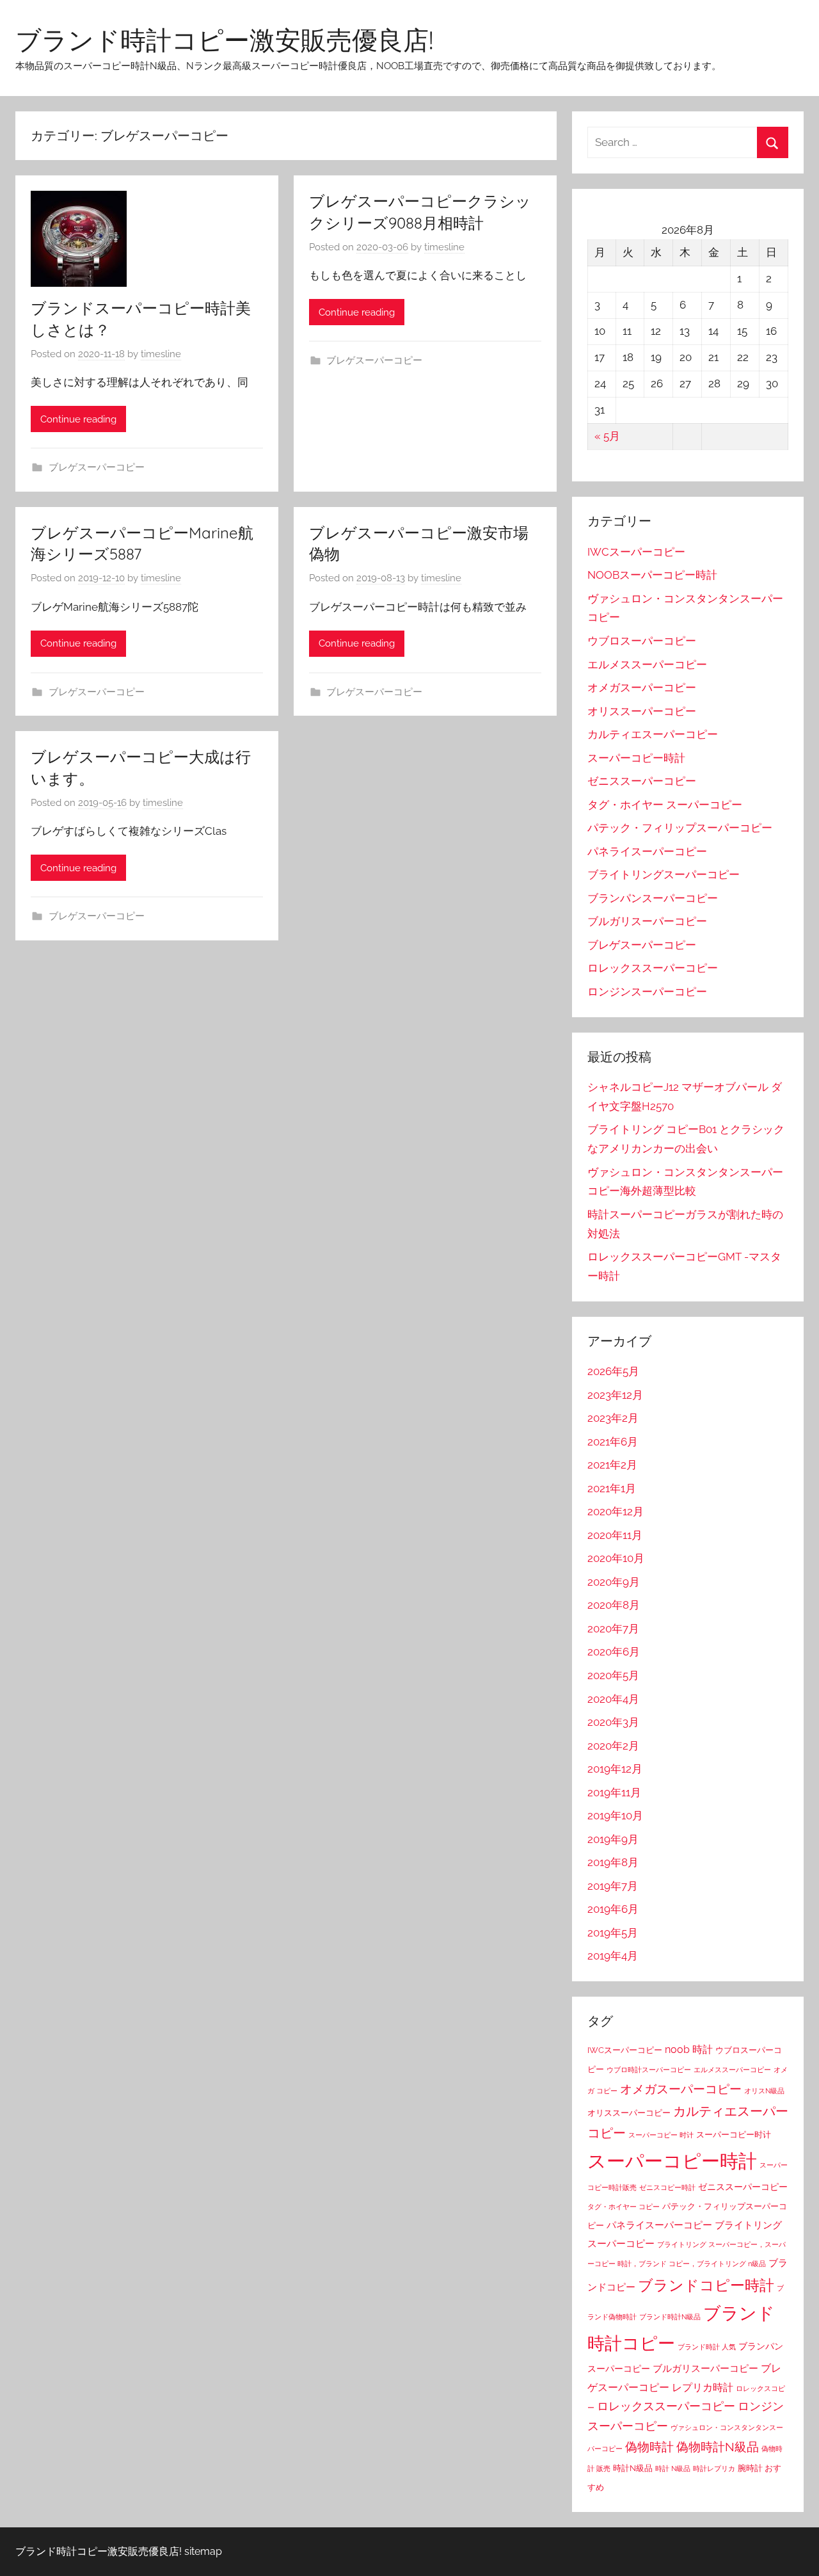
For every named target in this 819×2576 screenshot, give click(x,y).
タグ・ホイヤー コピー (624, 2207)
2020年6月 (614, 1652)
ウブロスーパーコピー (642, 641)
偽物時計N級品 (718, 2447)
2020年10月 (616, 1558)
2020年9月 (614, 1582)
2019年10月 (615, 1815)
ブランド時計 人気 (707, 2347)
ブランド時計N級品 (670, 2317)
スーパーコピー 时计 (661, 2135)
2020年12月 (616, 1511)
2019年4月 (613, 1956)
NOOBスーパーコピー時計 (652, 575)
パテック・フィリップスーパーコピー (680, 828)
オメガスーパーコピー (642, 688)
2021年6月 (613, 1442)
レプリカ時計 (703, 2387)
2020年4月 (613, 1699)
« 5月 (607, 436)
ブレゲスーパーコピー (97, 467)
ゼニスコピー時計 (667, 2187)
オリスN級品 (764, 2091)
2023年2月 (613, 1418)
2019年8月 (613, 1862)
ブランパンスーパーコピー (653, 898)
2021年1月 (612, 1488)
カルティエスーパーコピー (653, 734)
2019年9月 (613, 1839)
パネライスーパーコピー (647, 851)
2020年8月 (614, 1605)
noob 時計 (689, 2049)
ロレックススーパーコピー (653, 968)
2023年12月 (615, 1395)
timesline (161, 354)
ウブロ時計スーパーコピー (649, 2070)
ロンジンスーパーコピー (647, 992)
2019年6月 (613, 1909)
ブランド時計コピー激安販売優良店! (224, 40)
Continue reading (78, 419)
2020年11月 (615, 1535)
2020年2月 (613, 1746)
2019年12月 (615, 1769)
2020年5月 (613, 1675)
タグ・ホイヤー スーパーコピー (665, 805)
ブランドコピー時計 (706, 2285)
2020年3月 (613, 1722)
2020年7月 (613, 1629)
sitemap (203, 2551)
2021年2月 (612, 1465)
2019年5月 (613, 1933)
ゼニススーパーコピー (642, 781)
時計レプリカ (714, 2468)
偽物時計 (649, 2447)
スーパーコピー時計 (636, 758)
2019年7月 (613, 1886)
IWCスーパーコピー (636, 552)
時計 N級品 (673, 2468)
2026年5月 (613, 1371)
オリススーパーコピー (642, 711)
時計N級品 (633, 2468)
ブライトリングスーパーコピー (664, 874)
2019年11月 (614, 1792)
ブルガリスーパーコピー (647, 921)
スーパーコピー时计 (734, 2135)
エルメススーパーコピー (647, 664)
